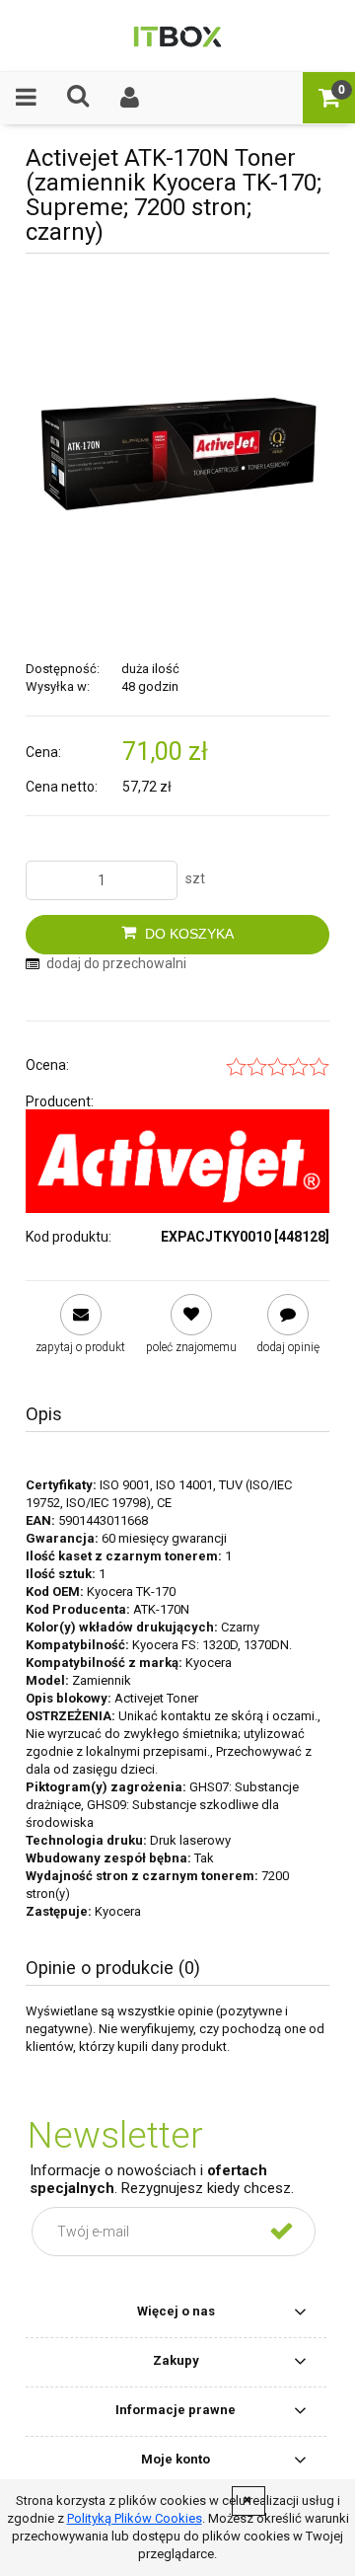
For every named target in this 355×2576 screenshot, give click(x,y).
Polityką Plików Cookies (135, 2518)
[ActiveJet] (177, 1161)
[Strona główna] (178, 36)
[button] (26, 97)
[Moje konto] (131, 97)
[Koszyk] (329, 97)
